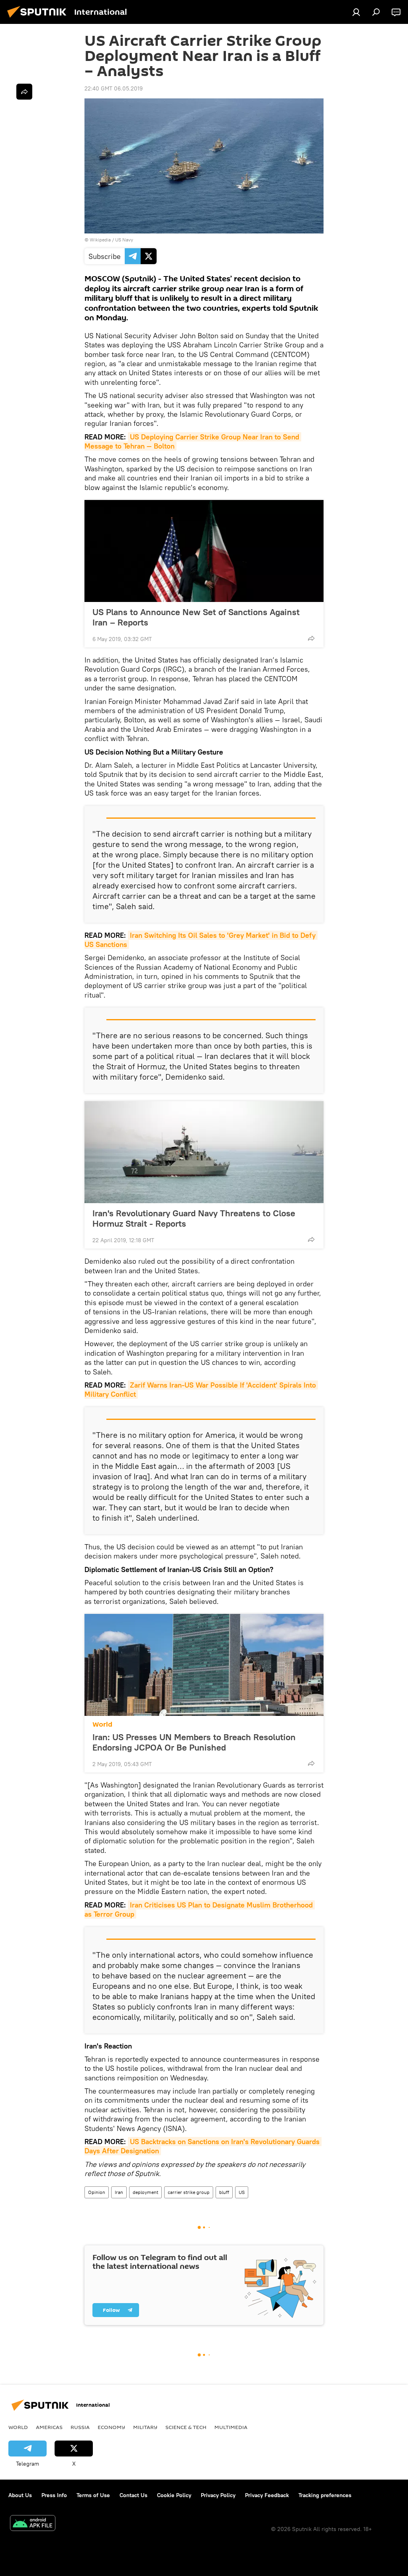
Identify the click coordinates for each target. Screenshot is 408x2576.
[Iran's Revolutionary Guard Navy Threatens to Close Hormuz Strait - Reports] (204, 1152)
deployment (145, 2192)
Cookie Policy (174, 2495)
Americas (49, 2427)
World (102, 1724)
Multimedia (231, 2427)
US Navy (124, 240)
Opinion (97, 2192)
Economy (111, 2427)
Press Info (54, 2495)
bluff (224, 2192)
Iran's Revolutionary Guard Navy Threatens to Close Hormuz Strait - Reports (194, 1218)
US (242, 2192)
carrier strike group (189, 2192)
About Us (20, 2495)
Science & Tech (186, 2427)
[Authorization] (356, 12)
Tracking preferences (325, 2495)
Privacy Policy (218, 2495)
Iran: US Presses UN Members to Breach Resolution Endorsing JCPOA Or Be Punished (194, 1742)
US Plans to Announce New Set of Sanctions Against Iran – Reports (196, 617)
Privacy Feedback (267, 2495)
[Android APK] (33, 2524)
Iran (119, 2192)
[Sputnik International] (39, 19)
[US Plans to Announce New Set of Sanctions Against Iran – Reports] (204, 551)
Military (145, 2427)
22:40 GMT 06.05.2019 (114, 88)
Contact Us (133, 2495)
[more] (311, 638)
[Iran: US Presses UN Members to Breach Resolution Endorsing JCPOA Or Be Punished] (204, 1665)
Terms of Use (93, 2495)
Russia (80, 2427)
